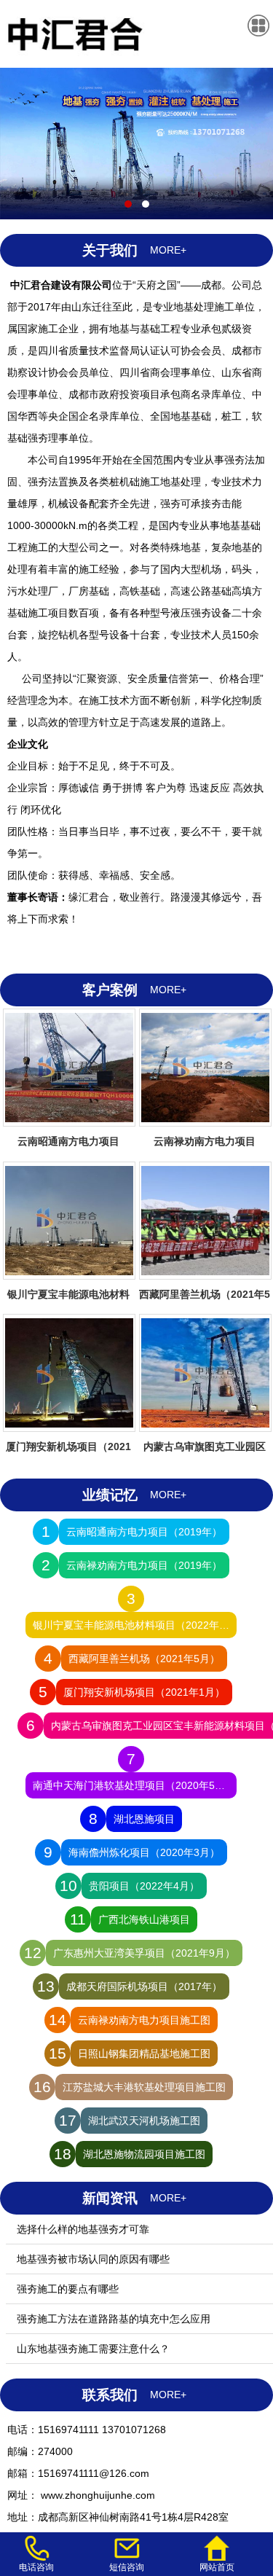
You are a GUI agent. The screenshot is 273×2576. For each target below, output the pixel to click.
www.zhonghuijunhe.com (96, 2495)
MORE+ (168, 250)
